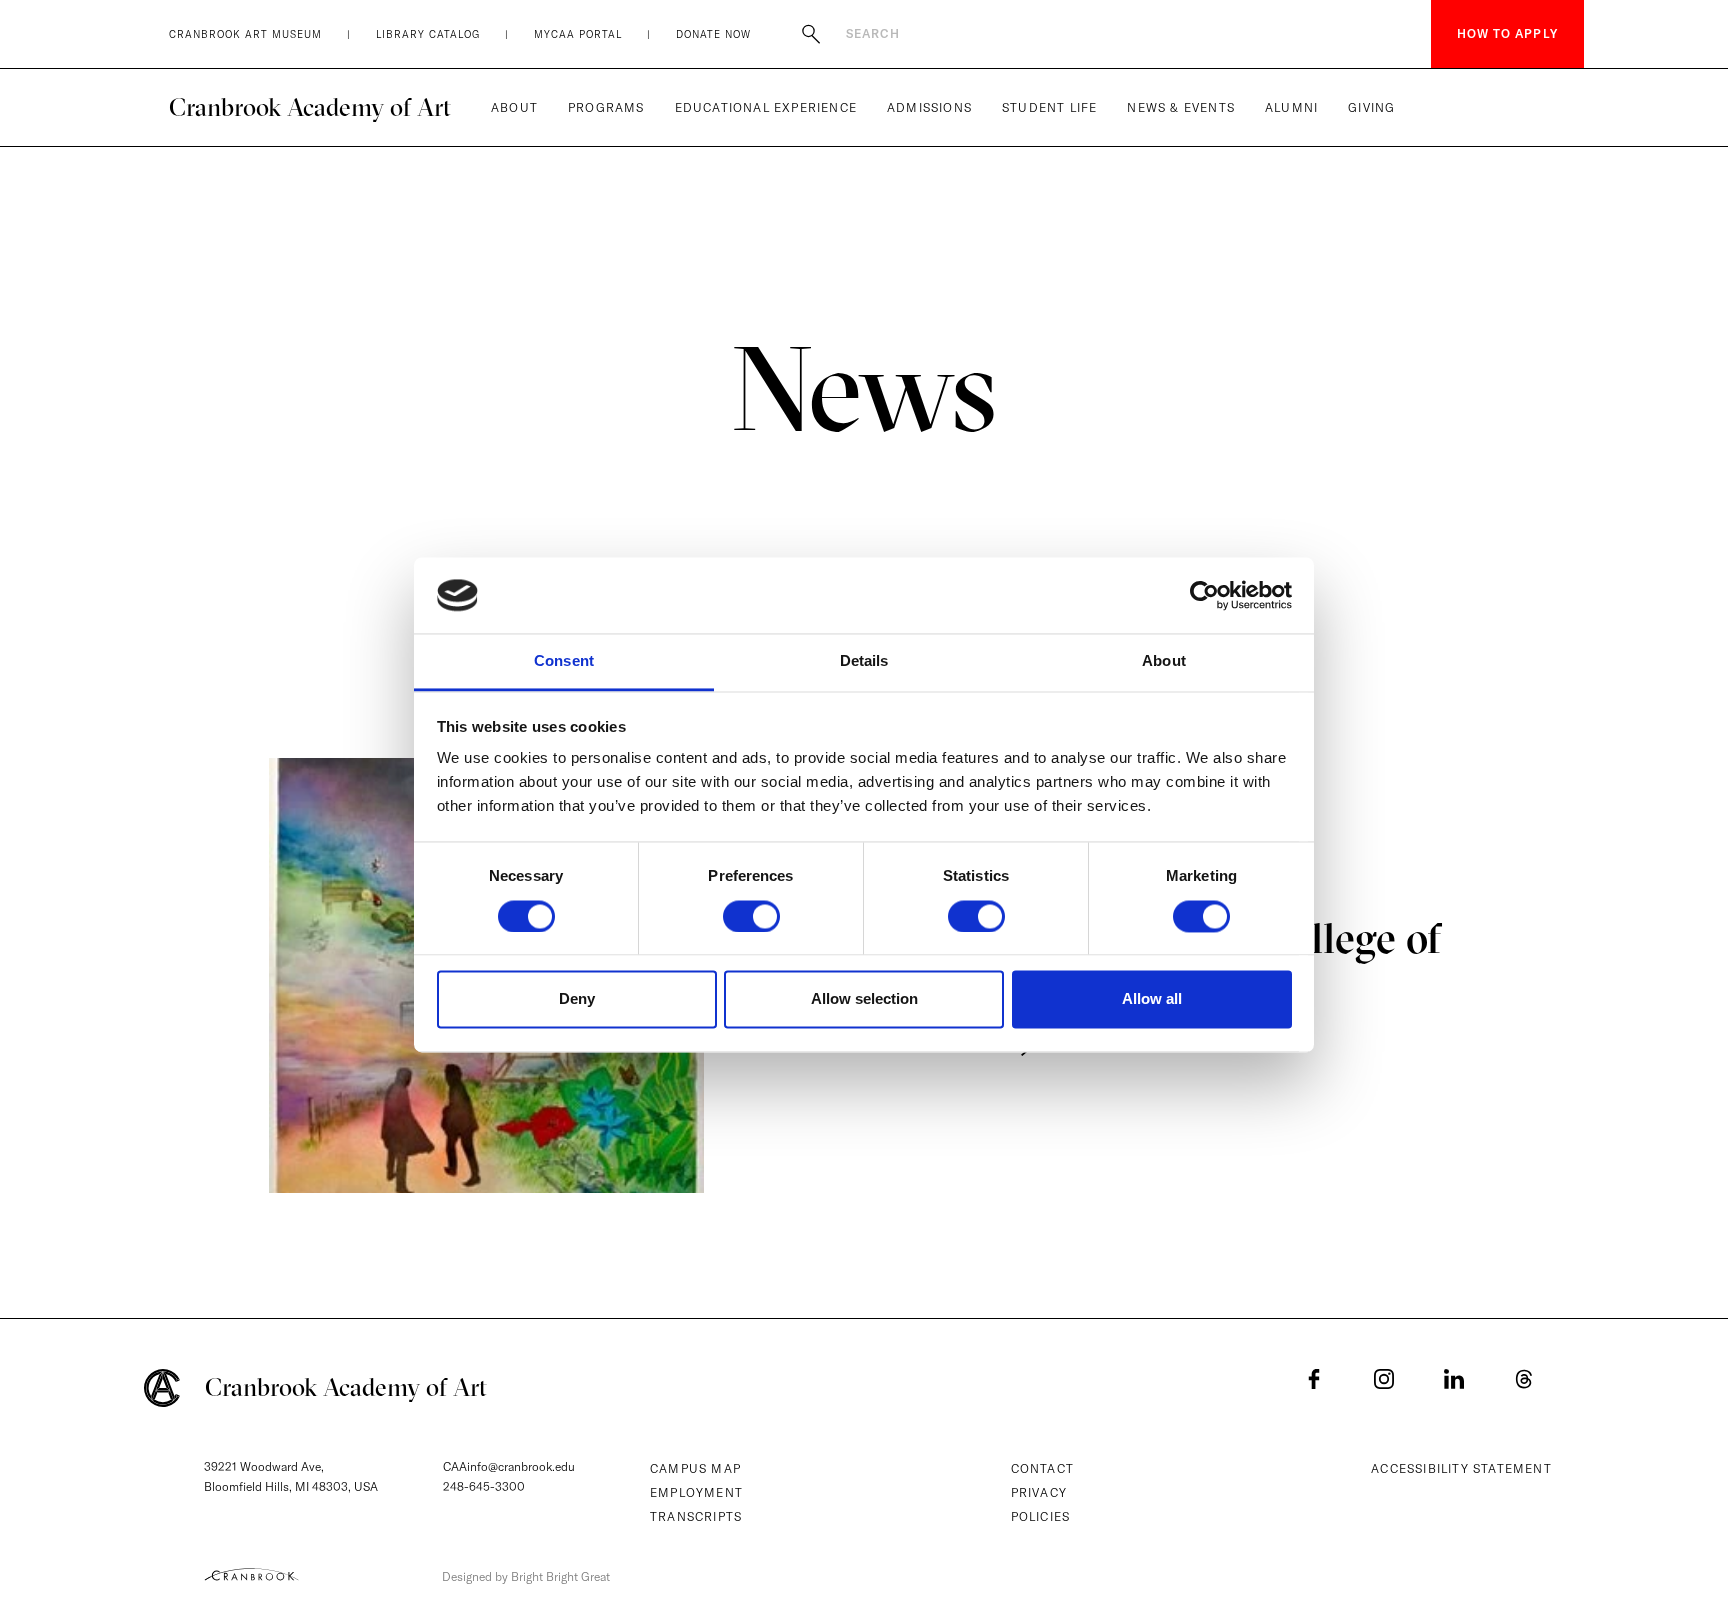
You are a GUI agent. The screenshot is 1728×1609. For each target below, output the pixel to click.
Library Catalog (428, 34)
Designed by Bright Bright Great (526, 1576)
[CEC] (251, 1574)
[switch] (751, 916)
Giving (1371, 107)
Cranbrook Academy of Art (310, 107)
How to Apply (1507, 33)
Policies (1041, 1516)
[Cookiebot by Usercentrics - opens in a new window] (1204, 595)
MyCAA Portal (578, 34)
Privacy (1039, 1492)
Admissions (929, 107)
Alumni (1291, 107)
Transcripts (696, 1516)
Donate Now (713, 34)
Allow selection (864, 999)
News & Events (1181, 107)
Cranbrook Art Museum (245, 34)
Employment (696, 1492)
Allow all (1152, 999)
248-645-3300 (484, 1486)
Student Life (1049, 107)
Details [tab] (864, 661)
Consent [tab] (564, 661)
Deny (577, 999)
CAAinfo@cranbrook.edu (509, 1466)
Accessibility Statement (1461, 1468)
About (514, 107)
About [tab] (1164, 661)
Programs (606, 107)
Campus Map (695, 1468)
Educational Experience (766, 107)
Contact (1042, 1468)
